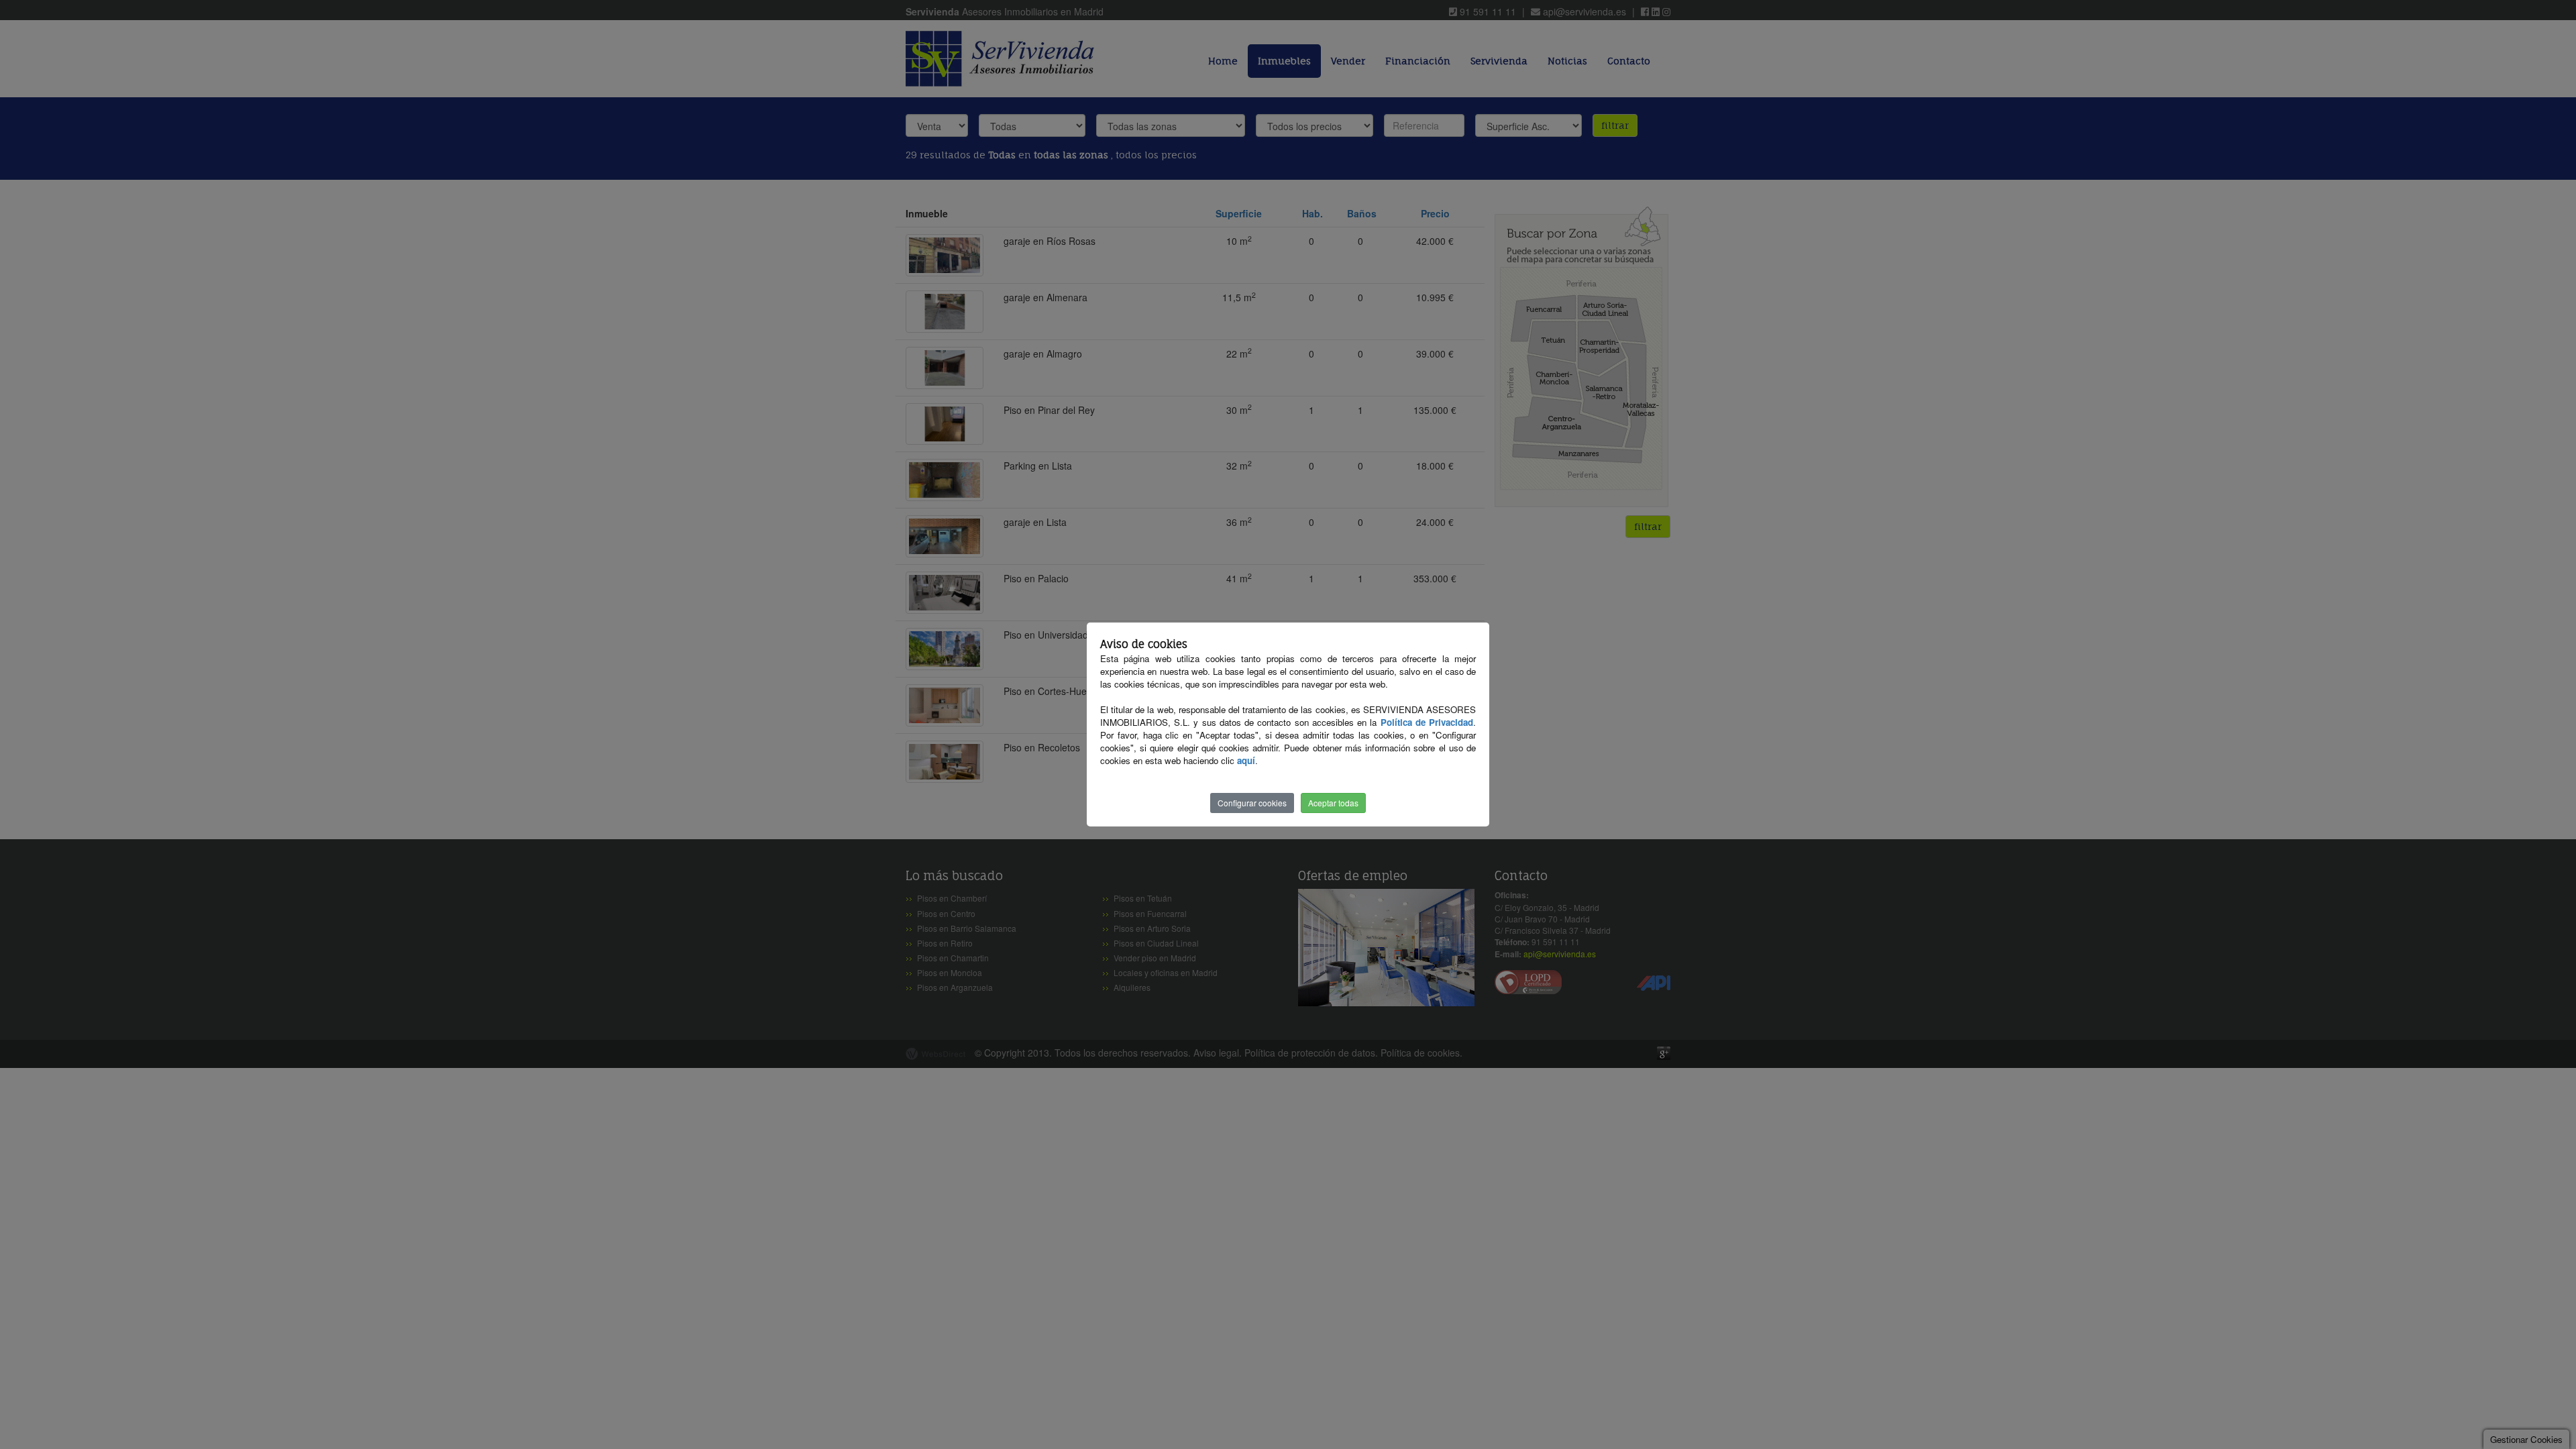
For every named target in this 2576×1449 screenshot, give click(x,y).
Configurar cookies (1252, 803)
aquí (1246, 760)
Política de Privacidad (1427, 722)
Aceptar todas (1333, 803)
